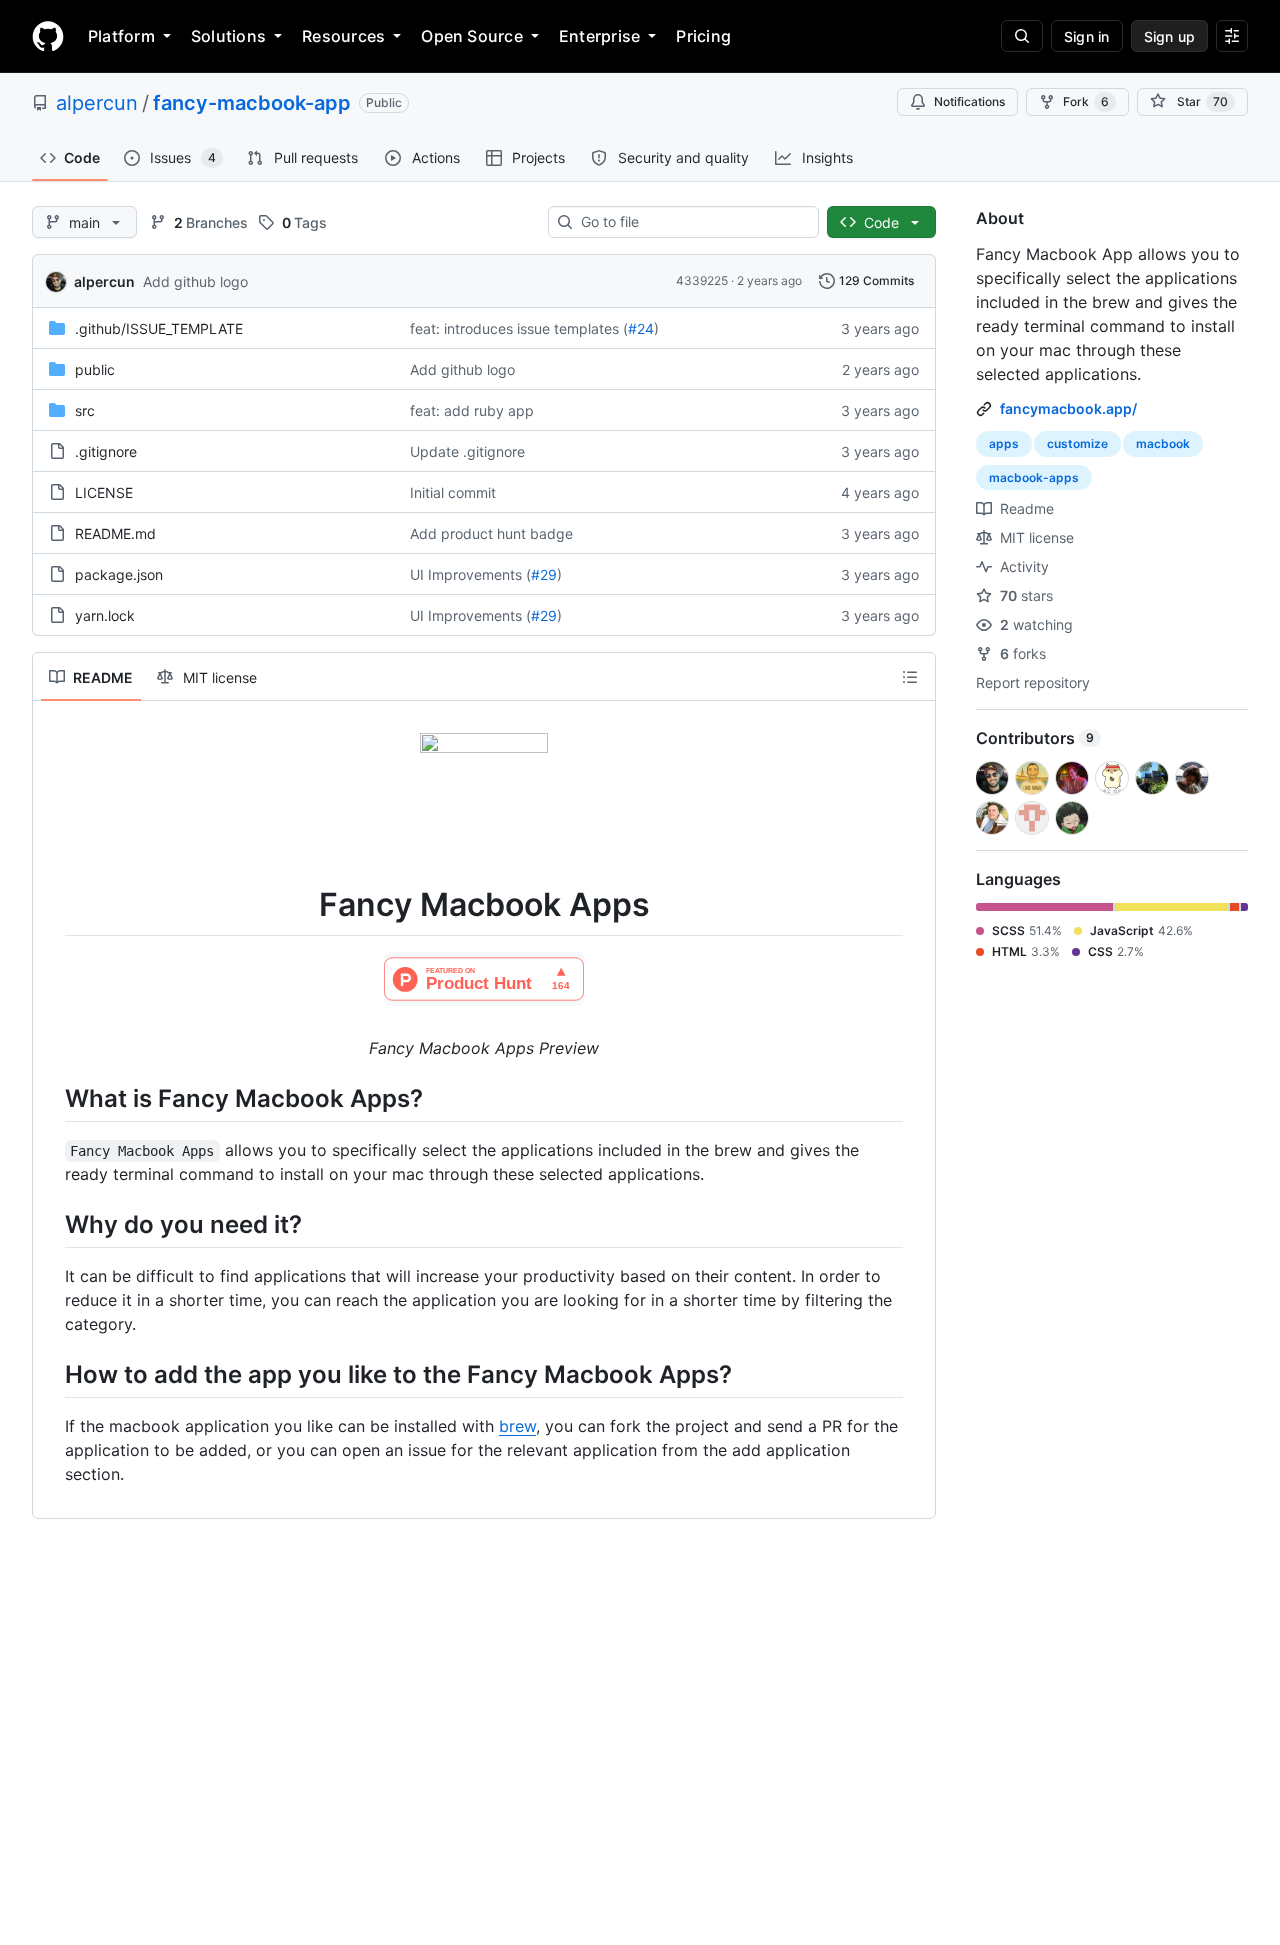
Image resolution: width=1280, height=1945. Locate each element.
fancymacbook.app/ (1068, 408)
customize (1077, 443)
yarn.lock (105, 615)
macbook (1163, 443)
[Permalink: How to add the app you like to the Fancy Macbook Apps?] (51, 1374)
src (85, 410)
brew (517, 1426)
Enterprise (599, 36)
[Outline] (910, 677)
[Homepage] (48, 36)
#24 (641, 328)
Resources (343, 36)
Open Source (472, 36)
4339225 (702, 280)
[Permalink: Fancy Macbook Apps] (51, 905)
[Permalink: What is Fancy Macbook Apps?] (51, 1098)
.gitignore (106, 451)
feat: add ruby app (472, 410)
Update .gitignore (467, 451)
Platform (121, 36)
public (95, 369)
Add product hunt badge (491, 533)
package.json (119, 574)
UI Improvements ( (470, 574)
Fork (1086, 101)
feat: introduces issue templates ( (519, 328)
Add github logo (195, 281)
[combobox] (691, 222)
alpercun (97, 103)
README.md (115, 533)
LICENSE (104, 492)
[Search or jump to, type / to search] (1022, 36)
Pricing (703, 36)
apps (1004, 443)
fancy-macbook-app (252, 103)
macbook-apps (1034, 477)
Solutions (228, 36)
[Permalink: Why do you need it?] (51, 1224)
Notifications (969, 101)
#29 (544, 574)
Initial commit (453, 492)
